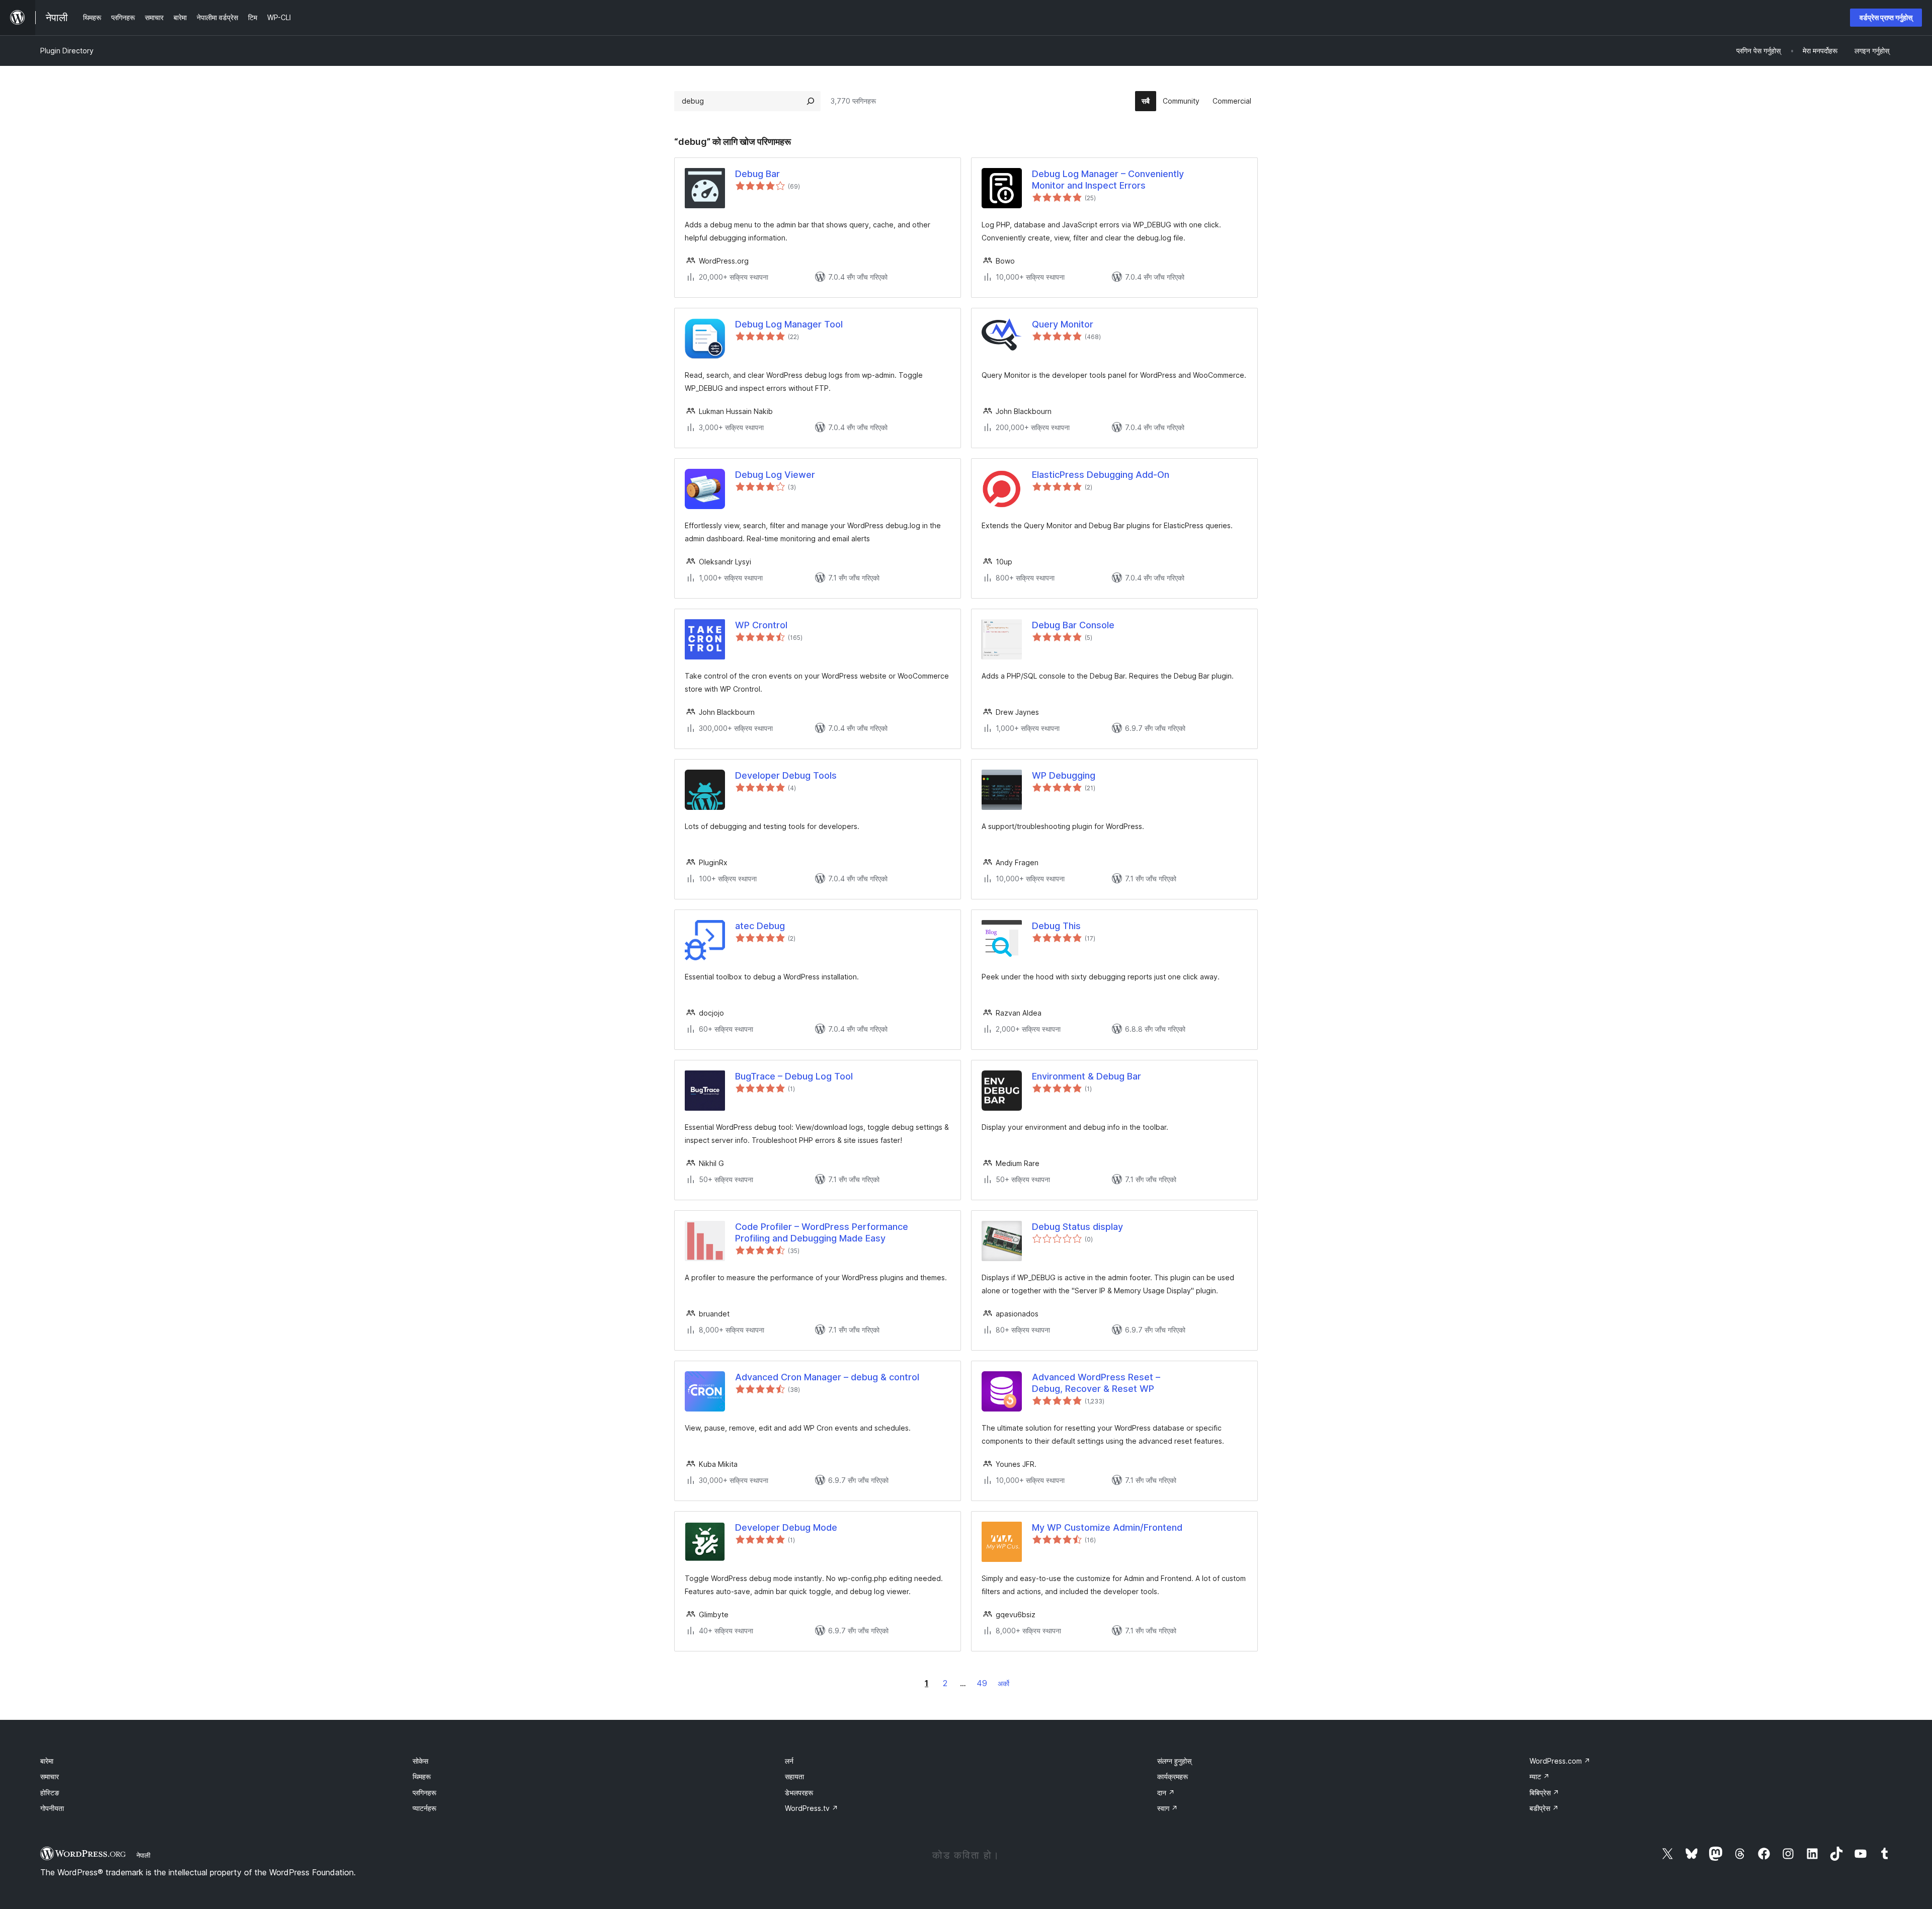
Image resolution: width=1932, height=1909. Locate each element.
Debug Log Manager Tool (789, 324)
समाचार (50, 1776)
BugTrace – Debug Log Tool (794, 1076)
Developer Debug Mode (786, 1527)
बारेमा (47, 1761)
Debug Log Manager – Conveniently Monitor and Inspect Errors (1108, 180)
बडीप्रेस (1544, 1808)
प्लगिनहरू (424, 1793)
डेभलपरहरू (799, 1793)
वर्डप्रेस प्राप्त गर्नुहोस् (1886, 17)
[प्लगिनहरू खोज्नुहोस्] (811, 101)
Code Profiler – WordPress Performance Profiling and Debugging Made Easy (822, 1232)
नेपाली (143, 1855)
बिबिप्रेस (1544, 1793)
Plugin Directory (67, 51)
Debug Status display (1077, 1227)
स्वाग (1168, 1808)
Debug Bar (757, 174)
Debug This (1056, 926)
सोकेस (420, 1761)
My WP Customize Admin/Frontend (1107, 1527)
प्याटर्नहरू (424, 1808)
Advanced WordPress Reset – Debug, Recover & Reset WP (1096, 1383)
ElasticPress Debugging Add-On (1101, 475)
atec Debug (760, 926)
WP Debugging (1064, 775)
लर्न (789, 1761)
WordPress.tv (812, 1808)
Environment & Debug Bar (1086, 1076)
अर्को (1003, 1683)
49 (982, 1683)
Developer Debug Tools (786, 775)
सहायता (794, 1776)
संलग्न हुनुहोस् (1174, 1761)
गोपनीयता (52, 1808)
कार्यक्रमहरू (1173, 1776)
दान (1166, 1793)
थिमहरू (422, 1776)
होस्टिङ (50, 1793)
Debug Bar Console (1073, 625)
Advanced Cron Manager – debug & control (827, 1377)
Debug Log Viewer (775, 475)
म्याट (1540, 1776)
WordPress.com (1560, 1761)
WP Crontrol (761, 625)
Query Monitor (1063, 324)
